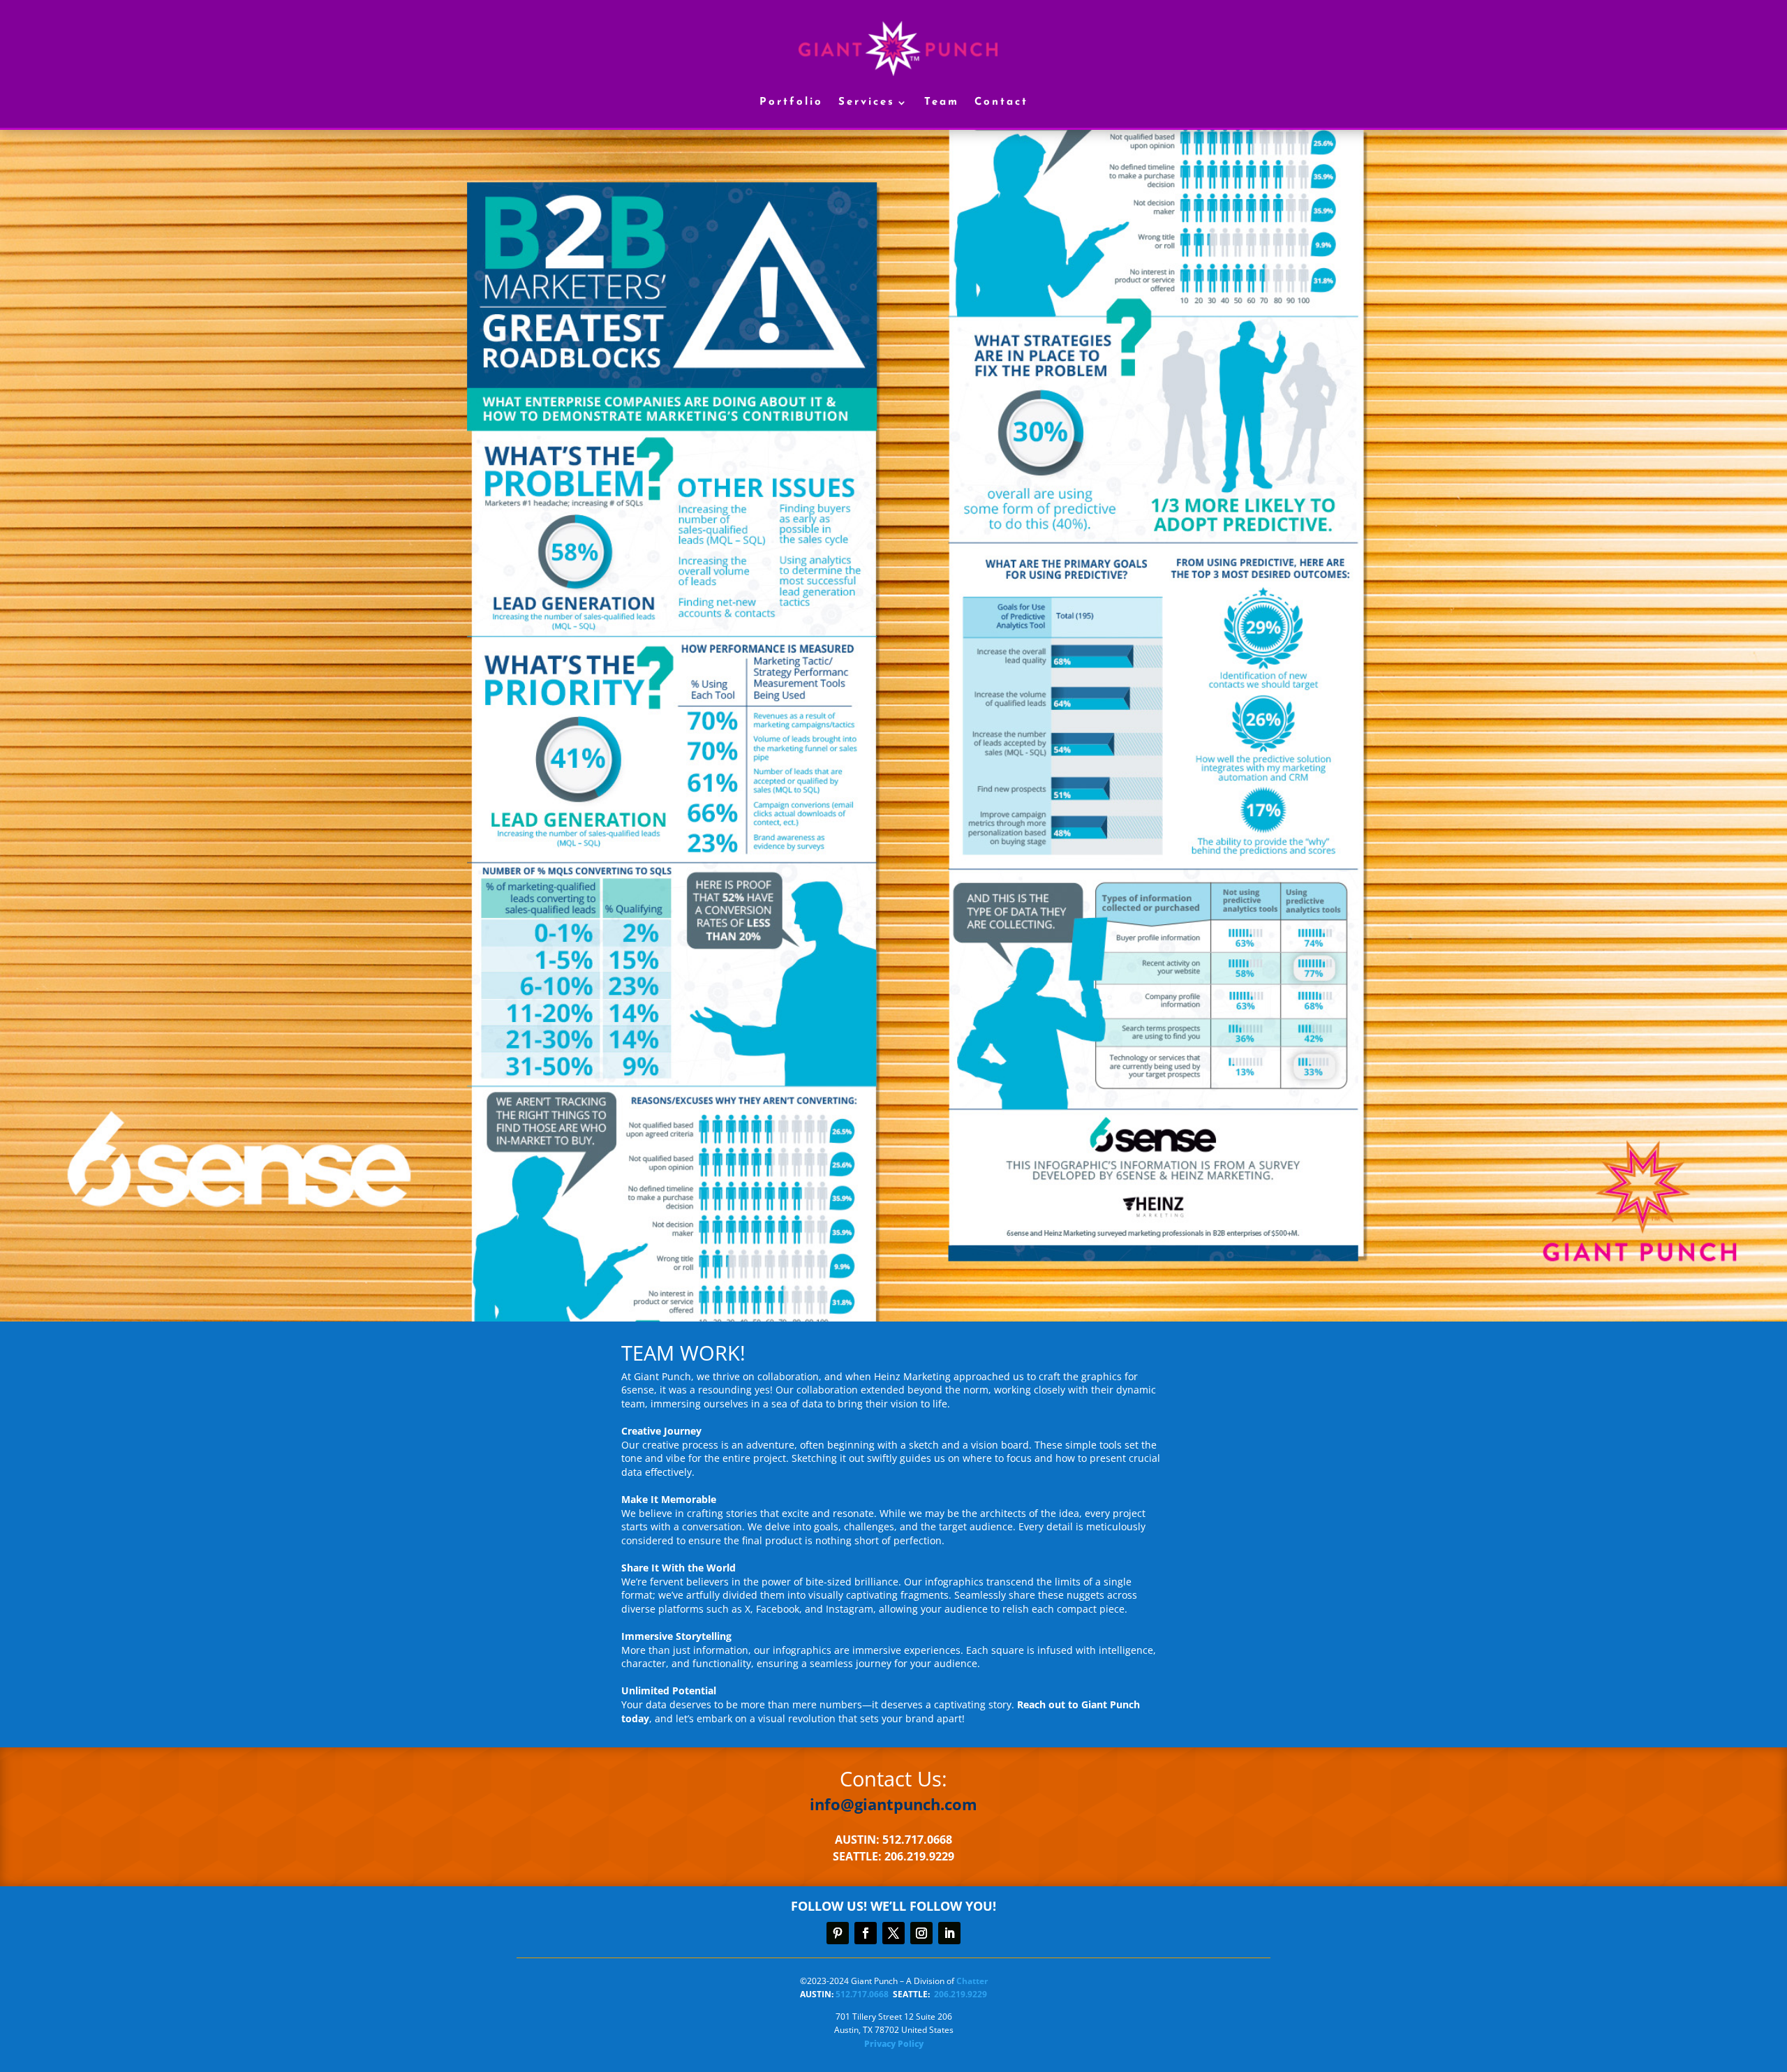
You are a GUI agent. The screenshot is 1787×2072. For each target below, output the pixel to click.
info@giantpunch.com (893, 1804)
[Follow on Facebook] (866, 1933)
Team (942, 102)
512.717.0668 (862, 1994)
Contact (1001, 102)
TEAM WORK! (683, 1354)
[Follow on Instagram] (921, 1933)
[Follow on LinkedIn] (949, 1933)
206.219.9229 (961, 1994)
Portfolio (791, 102)
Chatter (972, 1981)
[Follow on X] (893, 1933)
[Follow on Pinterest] (838, 1933)
